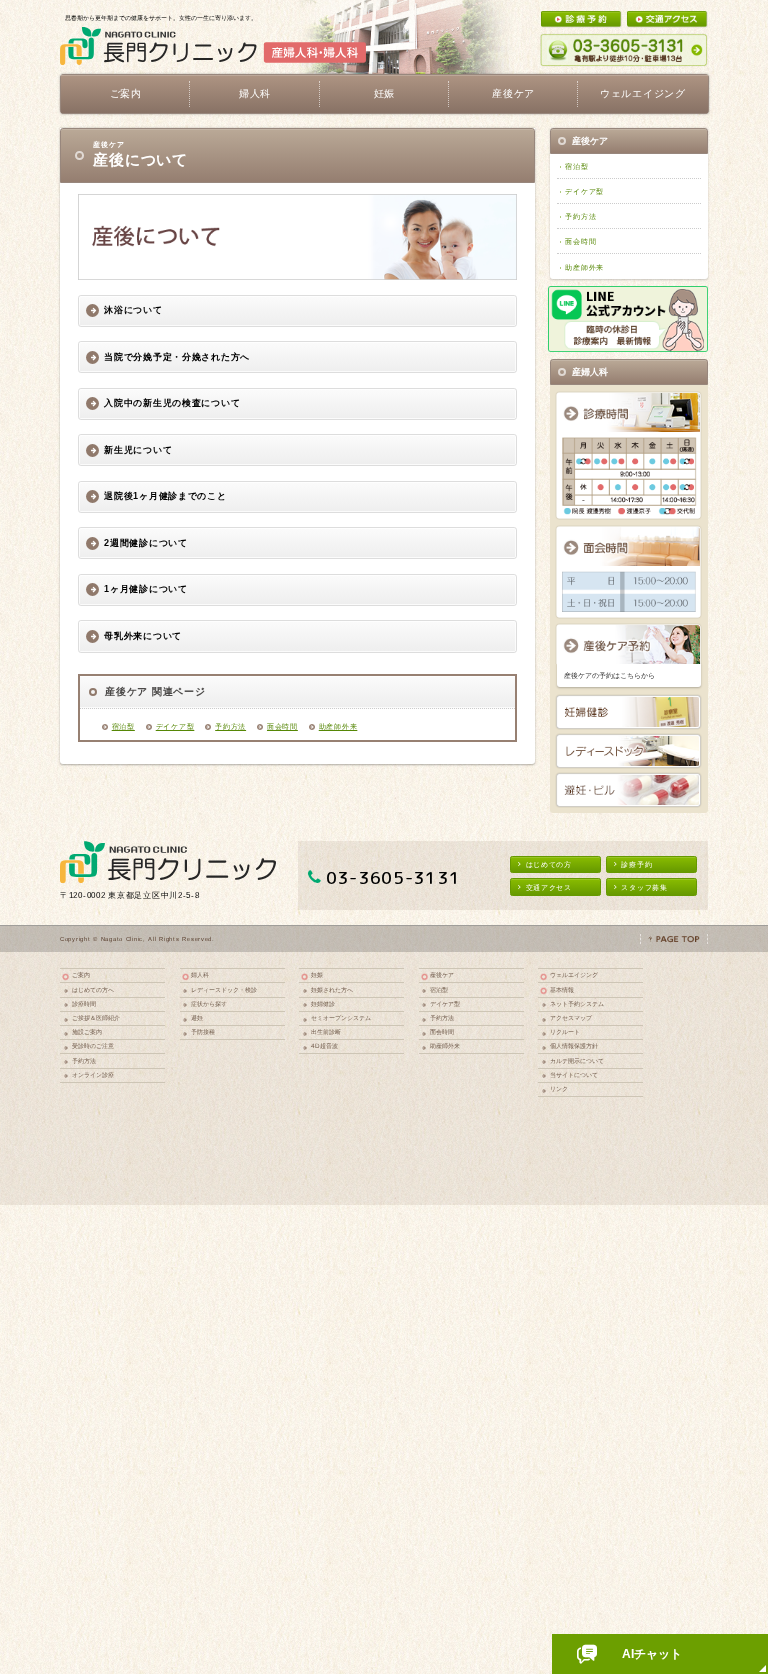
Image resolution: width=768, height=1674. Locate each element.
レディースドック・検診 (224, 989)
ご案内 (81, 974)
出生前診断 (326, 1031)
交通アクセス (549, 887)
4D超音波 (324, 1045)
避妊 (197, 1017)
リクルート (565, 1031)
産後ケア (442, 974)
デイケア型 (175, 726)
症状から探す (209, 1003)
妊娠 (317, 974)
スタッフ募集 (644, 887)
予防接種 (203, 1031)
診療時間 (84, 1003)
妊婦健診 (323, 1003)
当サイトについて (574, 1074)
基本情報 (562, 989)
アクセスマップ (571, 1017)
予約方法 (230, 726)
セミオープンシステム (341, 1017)
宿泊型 (123, 726)
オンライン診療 (93, 1074)
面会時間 (282, 726)
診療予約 (636, 864)
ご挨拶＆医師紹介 (96, 1017)
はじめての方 (549, 864)
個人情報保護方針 (574, 1045)
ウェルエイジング (643, 93)
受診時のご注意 (93, 1045)
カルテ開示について (577, 1060)
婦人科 (200, 974)
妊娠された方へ (332, 989)
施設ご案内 (87, 1031)
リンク (559, 1088)
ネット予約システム (577, 1003)
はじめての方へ (93, 989)
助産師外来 (338, 726)
